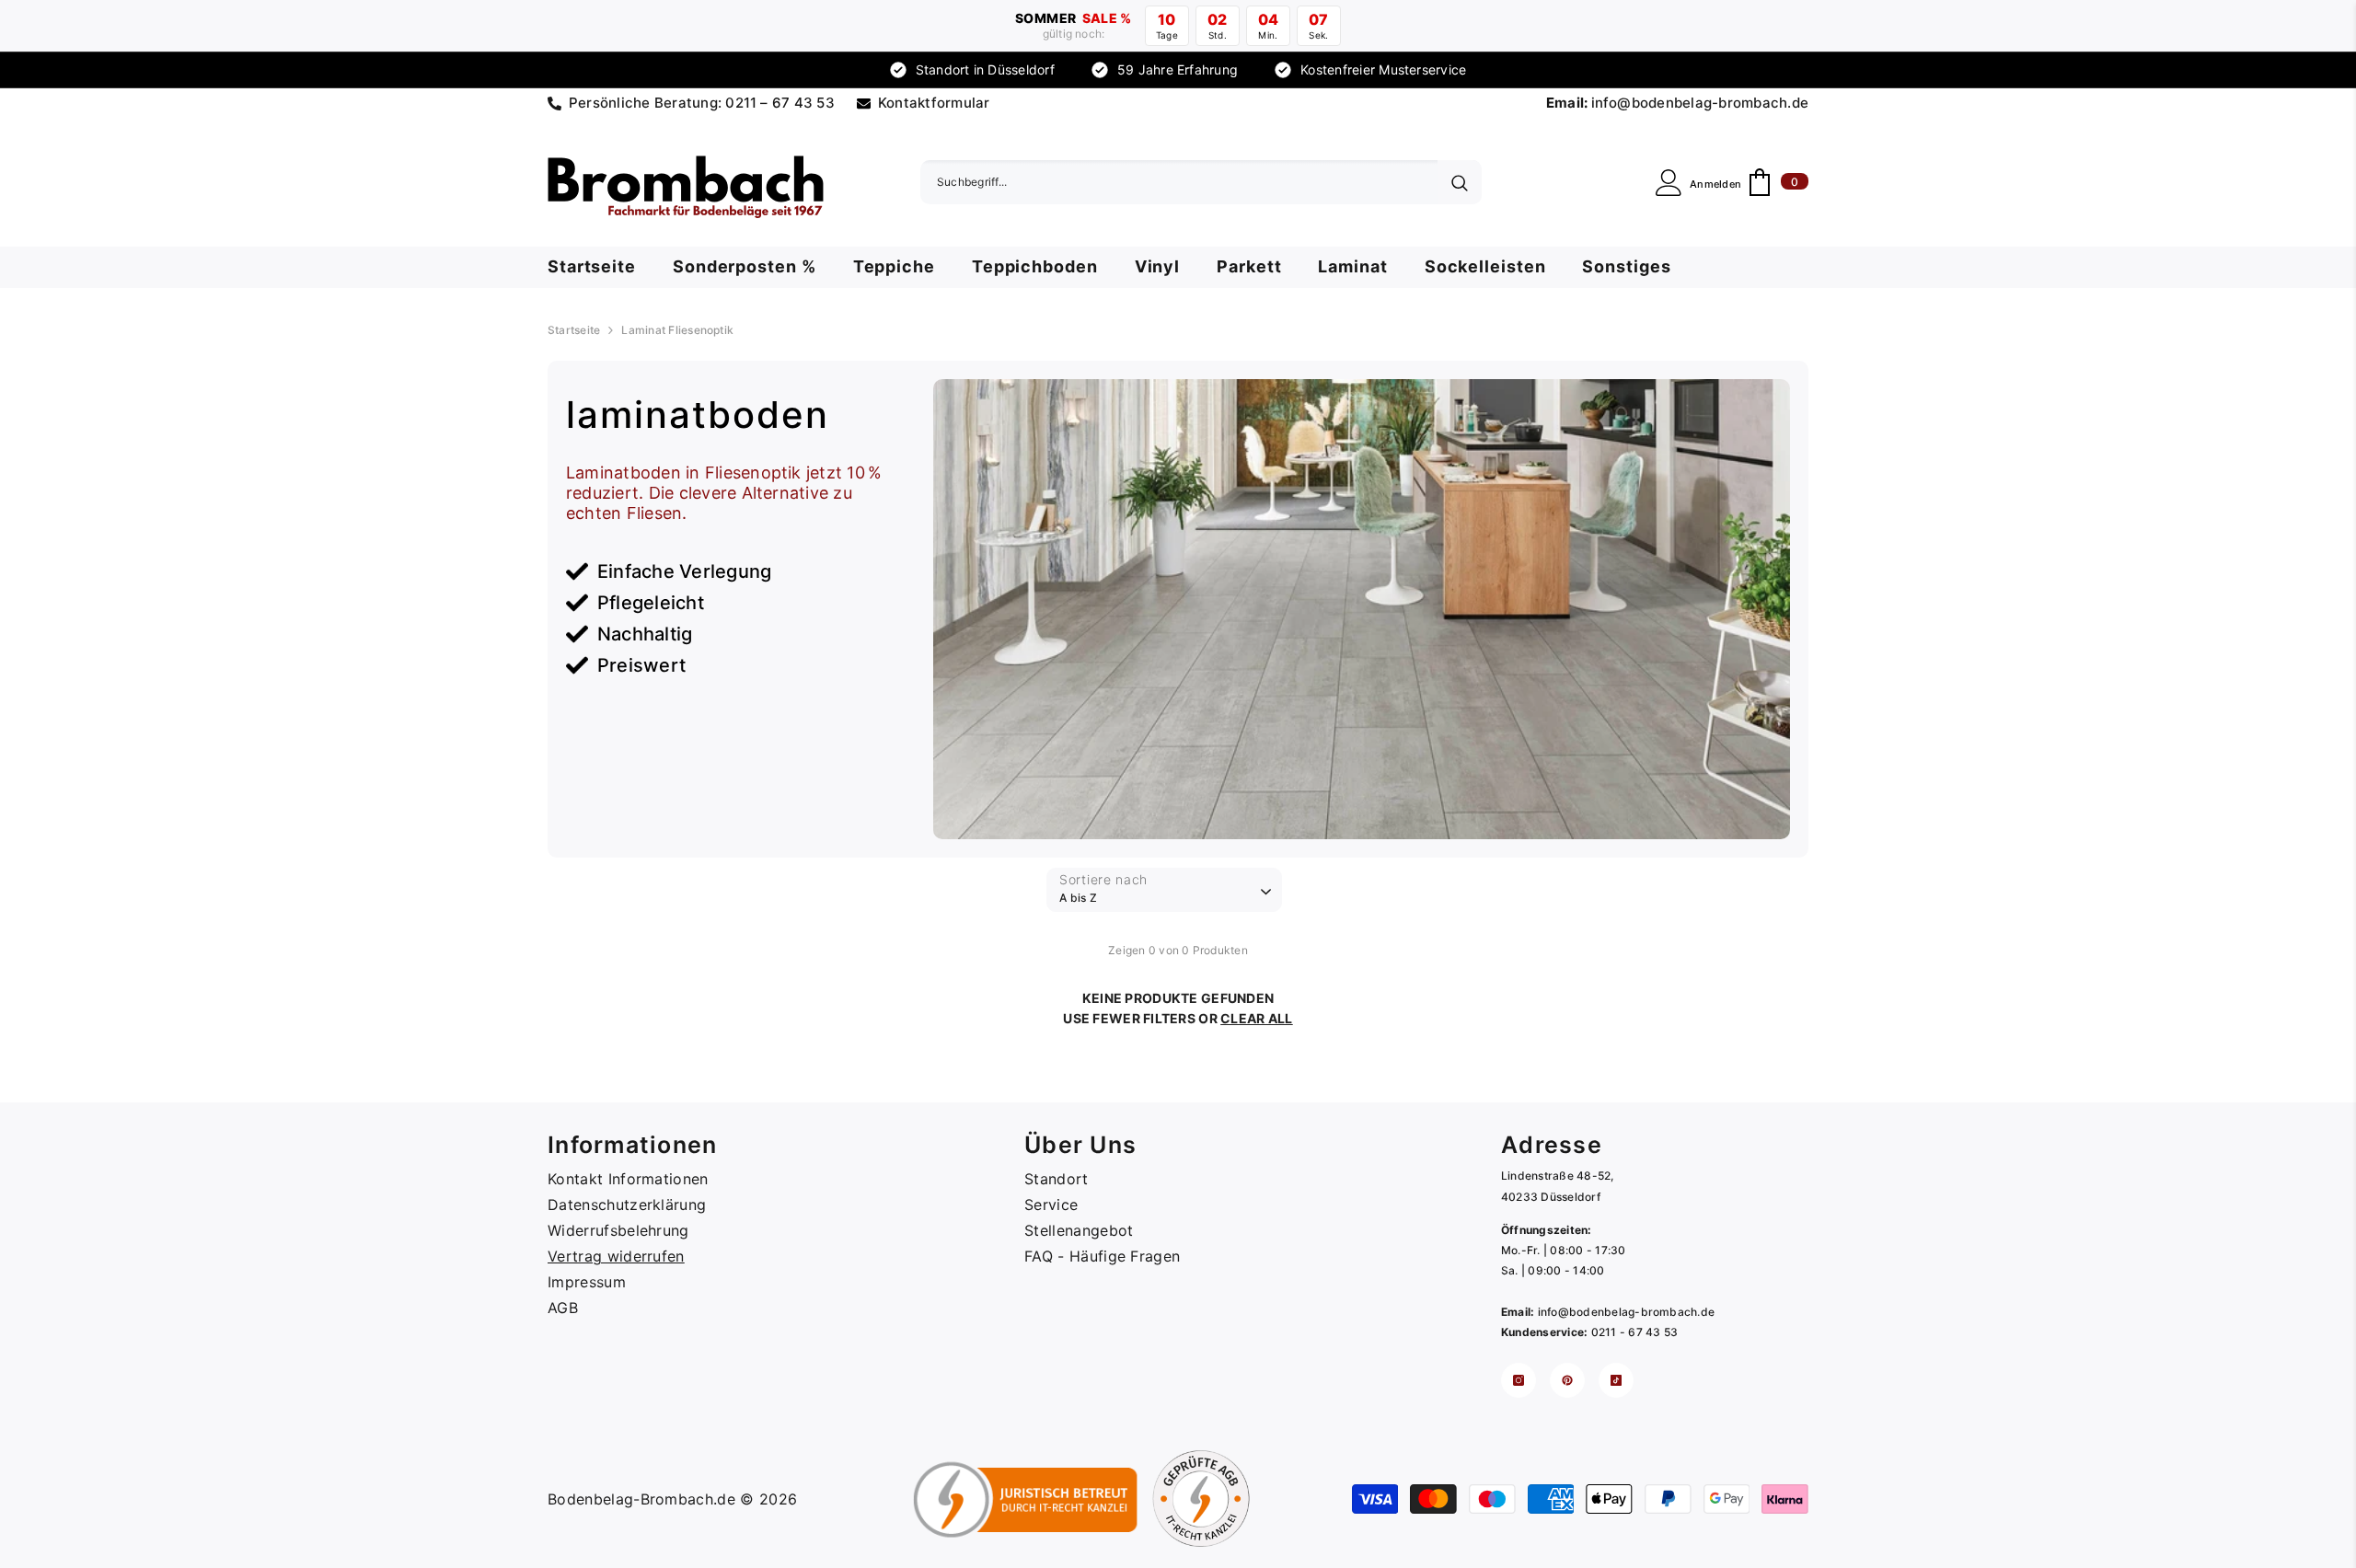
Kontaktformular (934, 103)
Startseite (574, 330)
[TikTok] (1616, 1380)
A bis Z (1078, 898)
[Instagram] (1519, 1380)
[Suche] (1201, 182)
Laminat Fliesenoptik (677, 330)
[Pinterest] (1567, 1380)
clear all (1257, 1018)
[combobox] (1179, 182)
